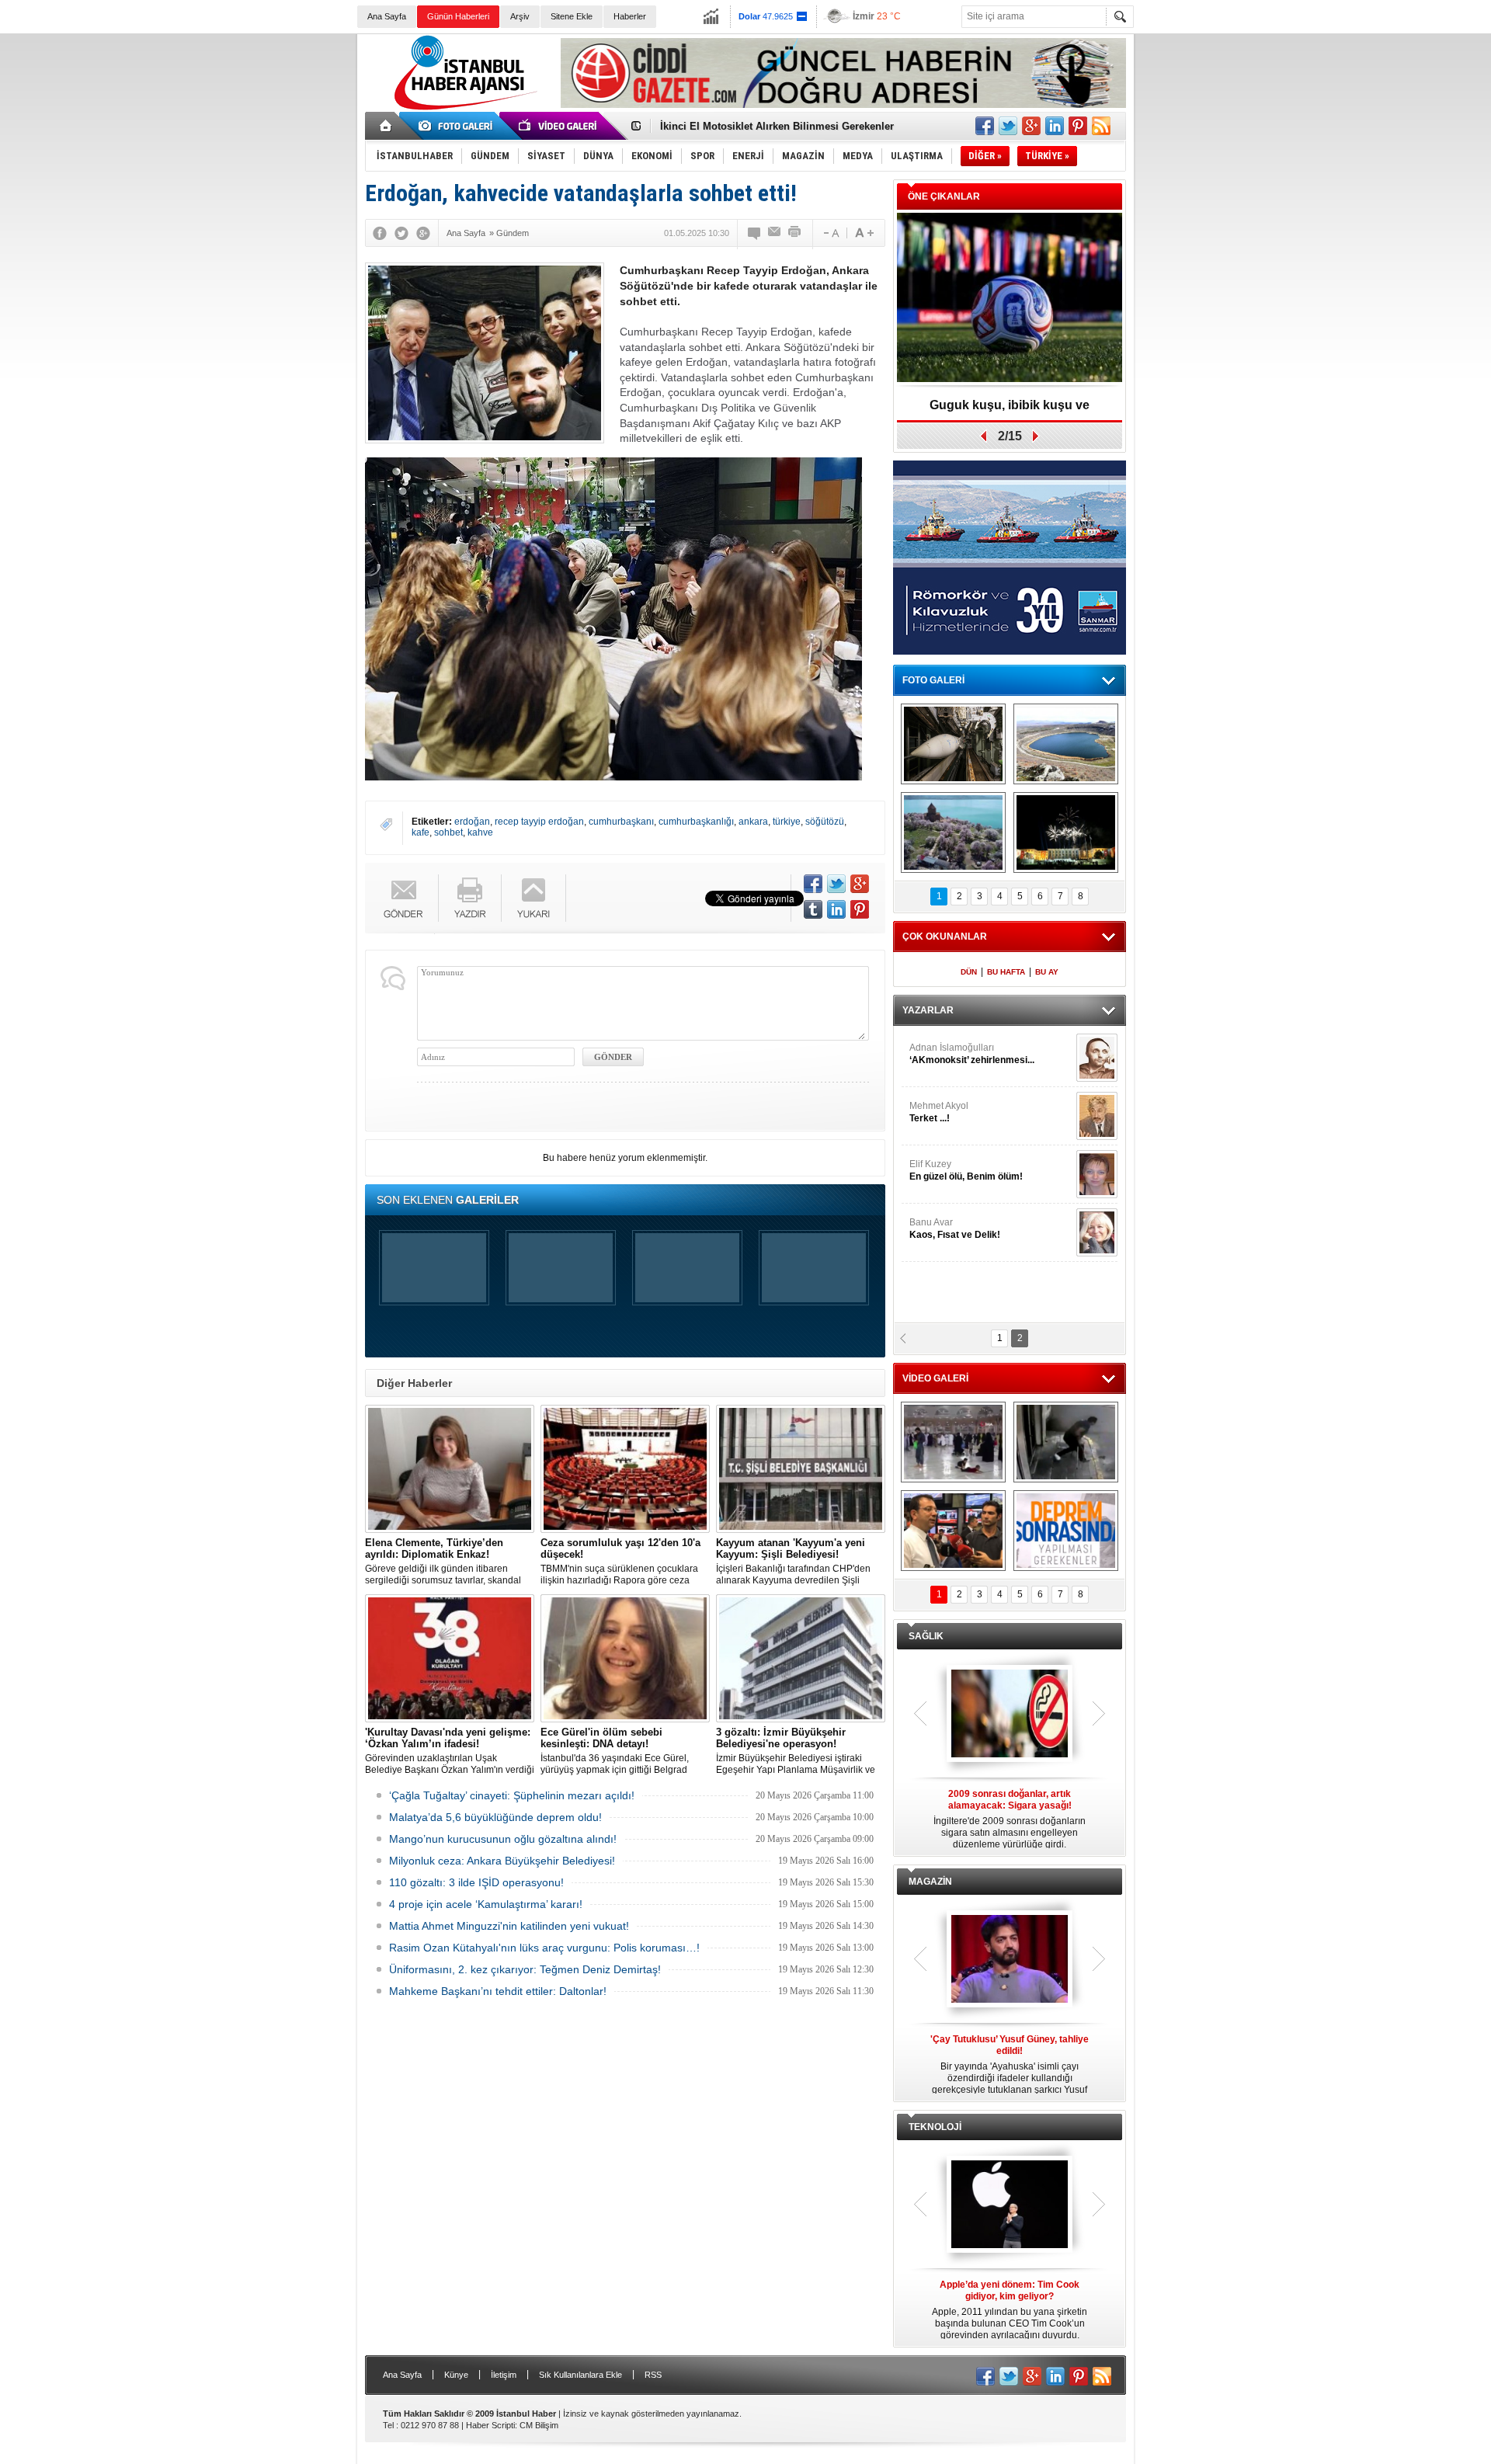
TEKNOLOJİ (935, 2127)
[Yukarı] (534, 898)
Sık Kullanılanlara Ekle (580, 2375)
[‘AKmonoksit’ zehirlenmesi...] (1097, 1058)
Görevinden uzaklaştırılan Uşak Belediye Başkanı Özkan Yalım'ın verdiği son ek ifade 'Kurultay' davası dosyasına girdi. (450, 1751)
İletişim (504, 2375)
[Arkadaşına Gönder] (775, 233)
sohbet (448, 832)
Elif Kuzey (966, 1170)
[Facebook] (380, 233)
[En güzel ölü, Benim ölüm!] (1097, 1174)
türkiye (787, 822)
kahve (480, 832)
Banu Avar (955, 1229)
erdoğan (472, 822)
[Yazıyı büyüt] (864, 233)
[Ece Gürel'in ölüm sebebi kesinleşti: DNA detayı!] (625, 1658)
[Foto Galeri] (458, 126)
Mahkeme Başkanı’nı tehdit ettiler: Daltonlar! (498, 1991)
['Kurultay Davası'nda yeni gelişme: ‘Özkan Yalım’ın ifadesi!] (450, 1658)
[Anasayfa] (386, 126)
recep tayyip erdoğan (539, 822)
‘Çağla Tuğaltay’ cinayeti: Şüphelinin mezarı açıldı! (512, 1795)
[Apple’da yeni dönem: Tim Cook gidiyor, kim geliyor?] (1010, 2205)
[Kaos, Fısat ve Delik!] (1097, 1232)
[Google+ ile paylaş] (1031, 126)
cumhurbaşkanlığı (696, 822)
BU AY (1047, 972)
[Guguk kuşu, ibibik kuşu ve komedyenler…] (1010, 299)
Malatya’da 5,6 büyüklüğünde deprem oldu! (495, 1817)
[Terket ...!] (1097, 1116)
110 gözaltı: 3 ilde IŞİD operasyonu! (476, 1882)
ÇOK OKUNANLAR (945, 937)
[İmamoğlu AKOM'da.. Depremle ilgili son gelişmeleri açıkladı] (953, 1531)
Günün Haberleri (458, 16)
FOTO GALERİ (933, 680)
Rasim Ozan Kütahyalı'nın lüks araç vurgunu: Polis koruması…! (544, 1948)
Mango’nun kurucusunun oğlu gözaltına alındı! (503, 1839)
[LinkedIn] (836, 909)
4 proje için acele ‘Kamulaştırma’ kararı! (486, 1904)
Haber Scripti (490, 2425)
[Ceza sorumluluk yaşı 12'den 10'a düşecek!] (625, 1469)
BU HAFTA (1006, 972)
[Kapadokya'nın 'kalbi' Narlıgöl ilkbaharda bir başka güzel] (1066, 744)
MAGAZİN (930, 1882)
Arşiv (520, 16)
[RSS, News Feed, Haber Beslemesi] (1101, 126)
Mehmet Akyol (939, 1112)
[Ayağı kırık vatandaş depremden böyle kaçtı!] (1066, 1442)
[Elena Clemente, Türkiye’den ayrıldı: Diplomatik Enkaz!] (450, 1469)
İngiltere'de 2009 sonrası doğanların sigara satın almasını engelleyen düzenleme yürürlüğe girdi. (1010, 1819)
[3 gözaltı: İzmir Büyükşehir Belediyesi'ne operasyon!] (801, 1658)
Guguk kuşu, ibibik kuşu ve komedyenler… (764, 126)
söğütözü (825, 822)
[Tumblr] (813, 909)
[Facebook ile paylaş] (985, 126)
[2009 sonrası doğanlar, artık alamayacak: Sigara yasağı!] (1010, 1715)
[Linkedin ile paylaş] (1055, 126)
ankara (753, 822)
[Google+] (423, 233)
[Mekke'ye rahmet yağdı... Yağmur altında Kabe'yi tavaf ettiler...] (953, 1442)
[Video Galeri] (559, 126)
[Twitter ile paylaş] (1008, 126)
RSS (653, 2375)
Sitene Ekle (572, 16)
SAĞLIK (926, 1636)
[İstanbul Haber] (462, 109)
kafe (421, 832)
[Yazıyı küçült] (830, 233)
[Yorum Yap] (755, 233)
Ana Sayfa (387, 16)
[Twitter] (401, 233)
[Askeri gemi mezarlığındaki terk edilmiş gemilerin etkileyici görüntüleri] (953, 744)
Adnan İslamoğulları (972, 1054)
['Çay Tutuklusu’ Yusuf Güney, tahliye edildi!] (1010, 1960)
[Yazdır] (795, 233)
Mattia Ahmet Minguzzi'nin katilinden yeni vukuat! (509, 1926)
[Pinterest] (860, 909)
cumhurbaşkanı (621, 822)
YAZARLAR (928, 1010)
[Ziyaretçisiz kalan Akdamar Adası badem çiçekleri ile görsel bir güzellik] (953, 832)
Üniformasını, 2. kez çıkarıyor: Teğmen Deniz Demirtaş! (525, 1969)
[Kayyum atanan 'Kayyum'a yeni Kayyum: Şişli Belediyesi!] (801, 1469)
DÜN (969, 972)
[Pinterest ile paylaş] (1078, 126)
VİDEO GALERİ (935, 1378)
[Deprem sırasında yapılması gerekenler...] (1066, 1531)
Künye (456, 2375)
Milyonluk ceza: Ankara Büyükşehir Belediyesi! (502, 1861)
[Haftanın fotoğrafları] (1066, 832)
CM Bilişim (539, 2425)
